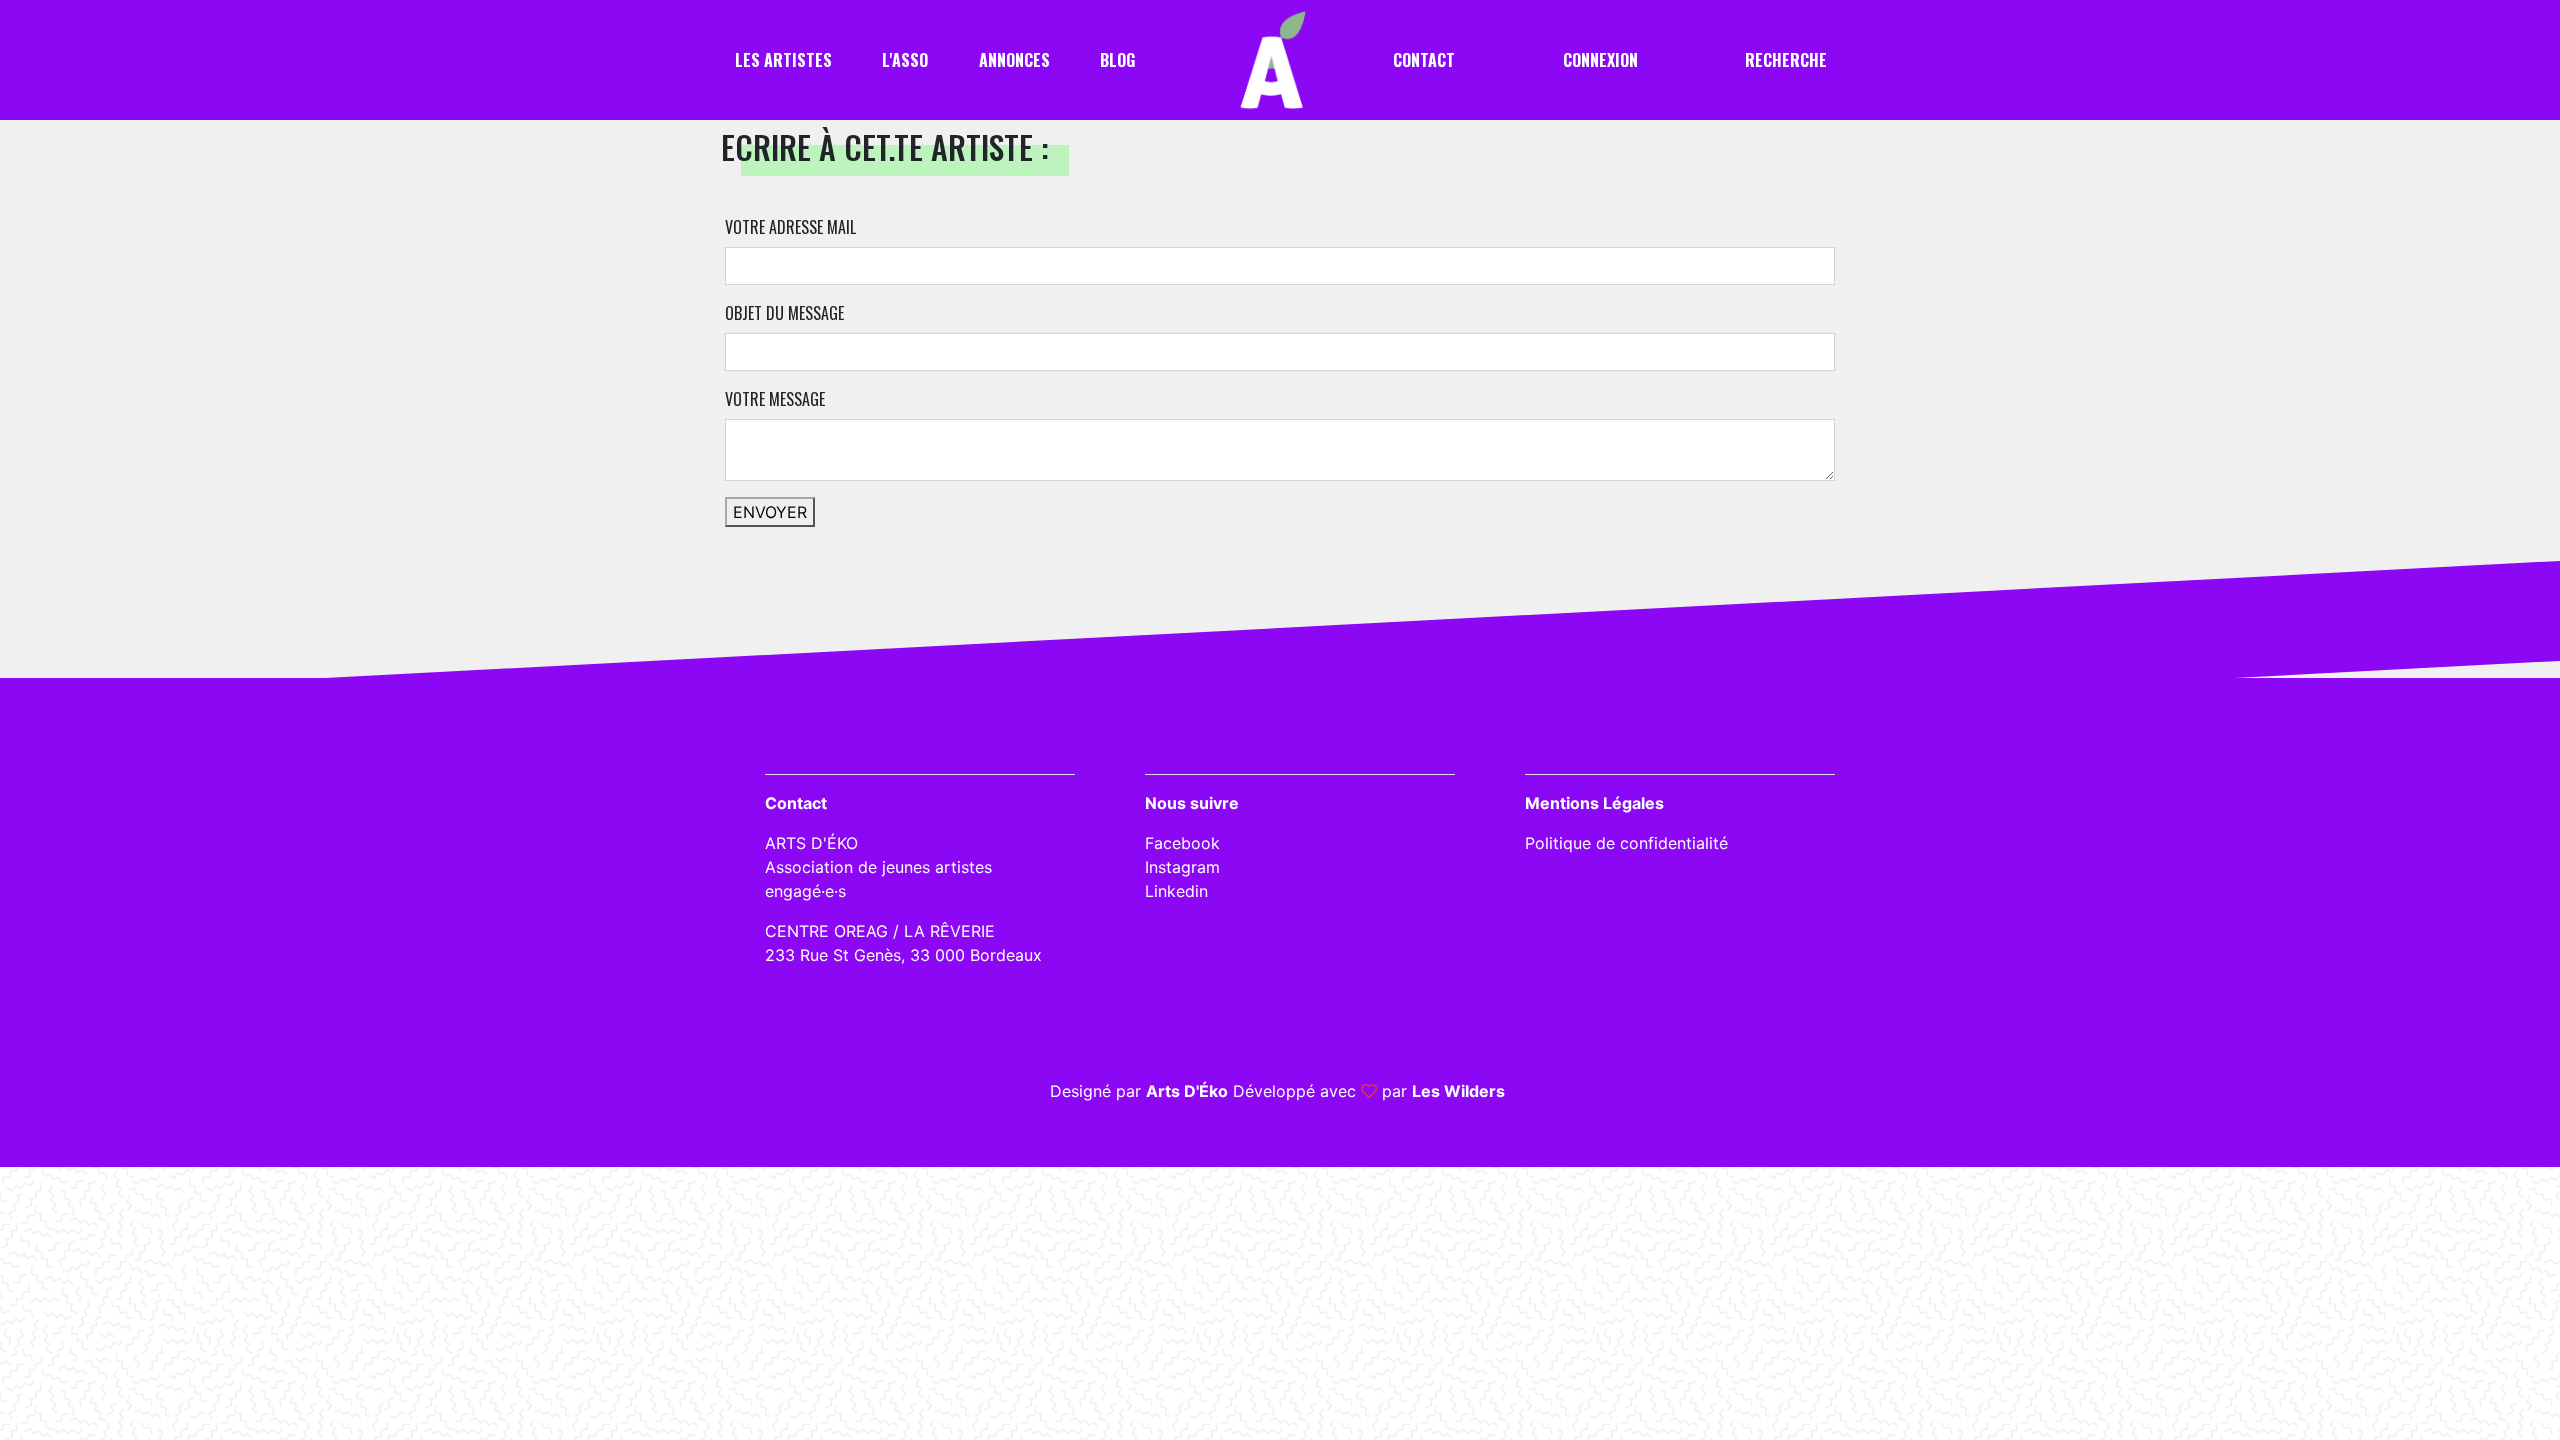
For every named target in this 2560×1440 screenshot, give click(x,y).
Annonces (1014, 60)
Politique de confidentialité (1626, 843)
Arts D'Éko (1187, 1091)
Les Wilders (1458, 1091)
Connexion (1600, 60)
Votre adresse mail (790, 227)
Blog (1117, 60)
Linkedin (1176, 891)
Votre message (775, 399)
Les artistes (783, 60)
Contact (1424, 60)
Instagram (1182, 867)
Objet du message (784, 313)
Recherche (1786, 60)
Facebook (1182, 843)
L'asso (905, 60)
